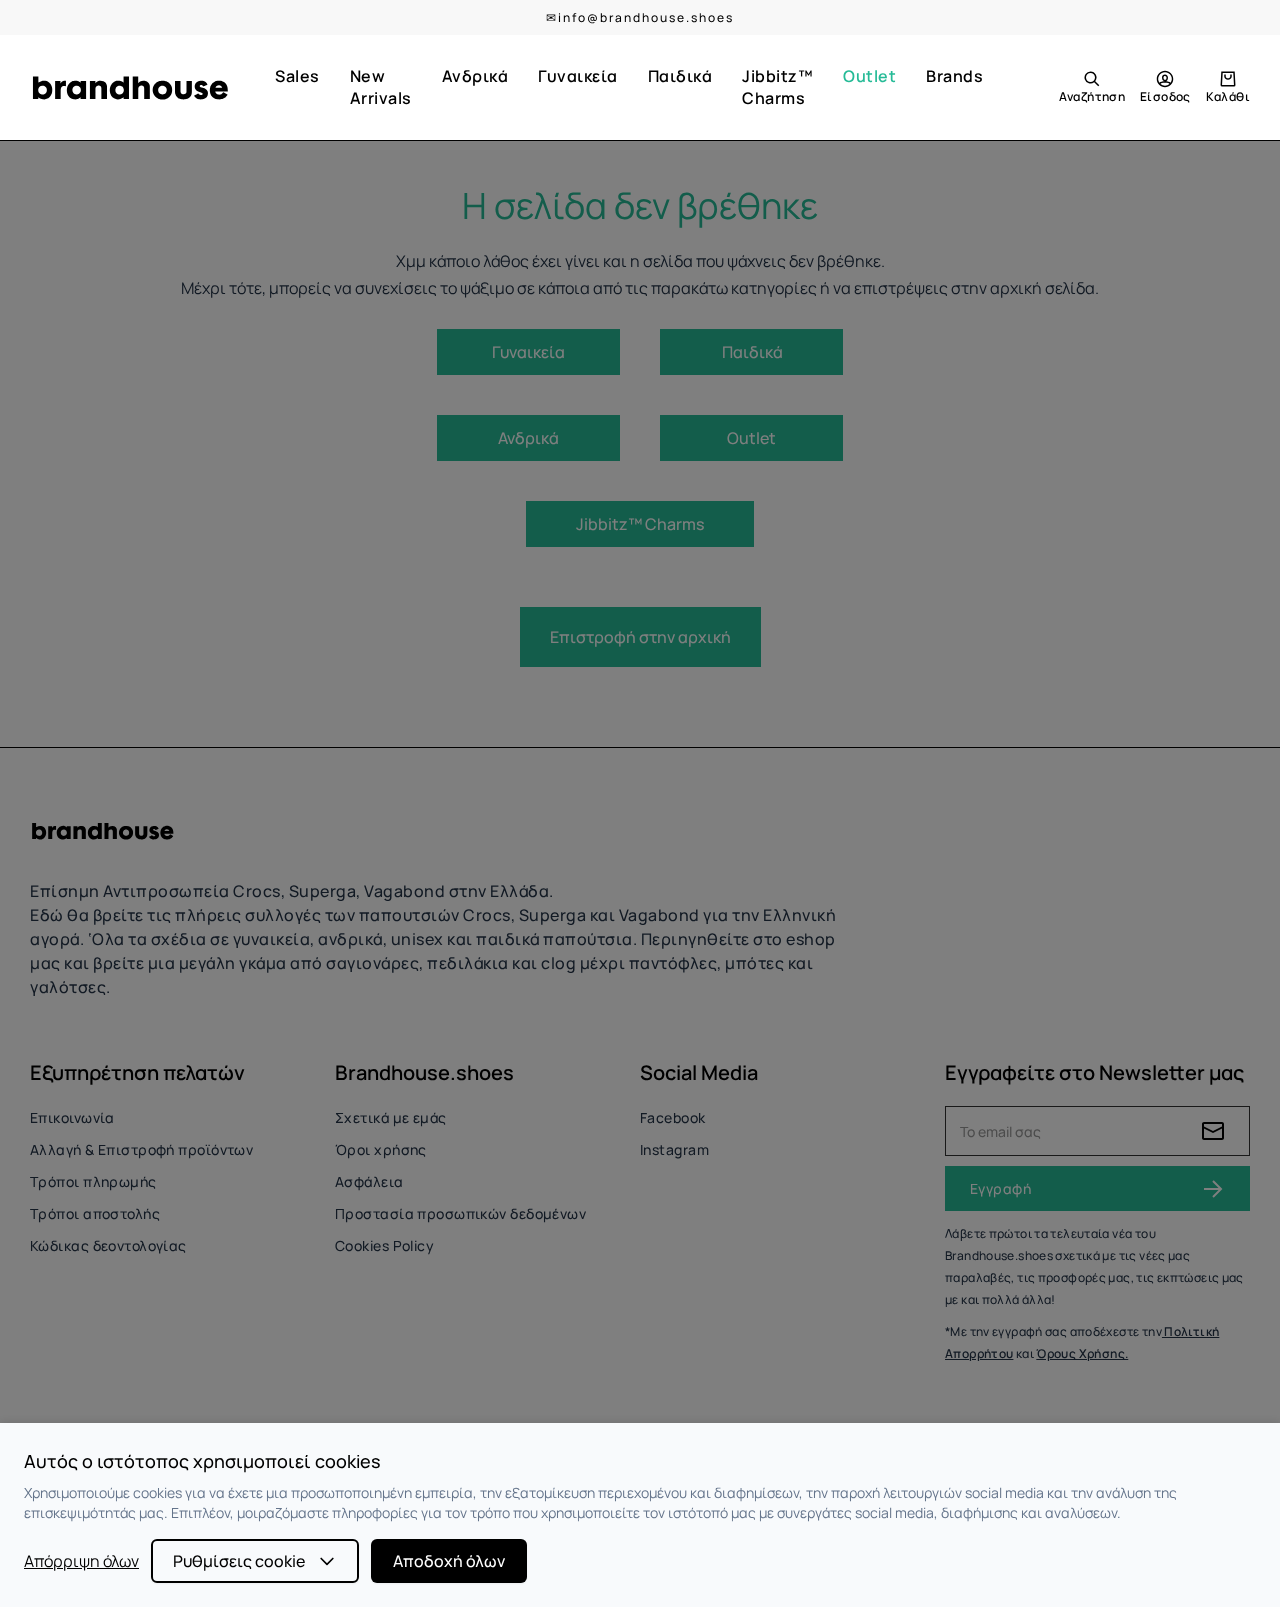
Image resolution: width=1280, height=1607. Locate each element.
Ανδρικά (475, 76)
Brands (954, 76)
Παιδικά (680, 76)
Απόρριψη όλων (81, 1561)
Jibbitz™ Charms (777, 87)
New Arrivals (381, 87)
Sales (297, 76)
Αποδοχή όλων (449, 1561)
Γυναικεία (578, 76)
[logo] (130, 88)
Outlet (869, 76)
